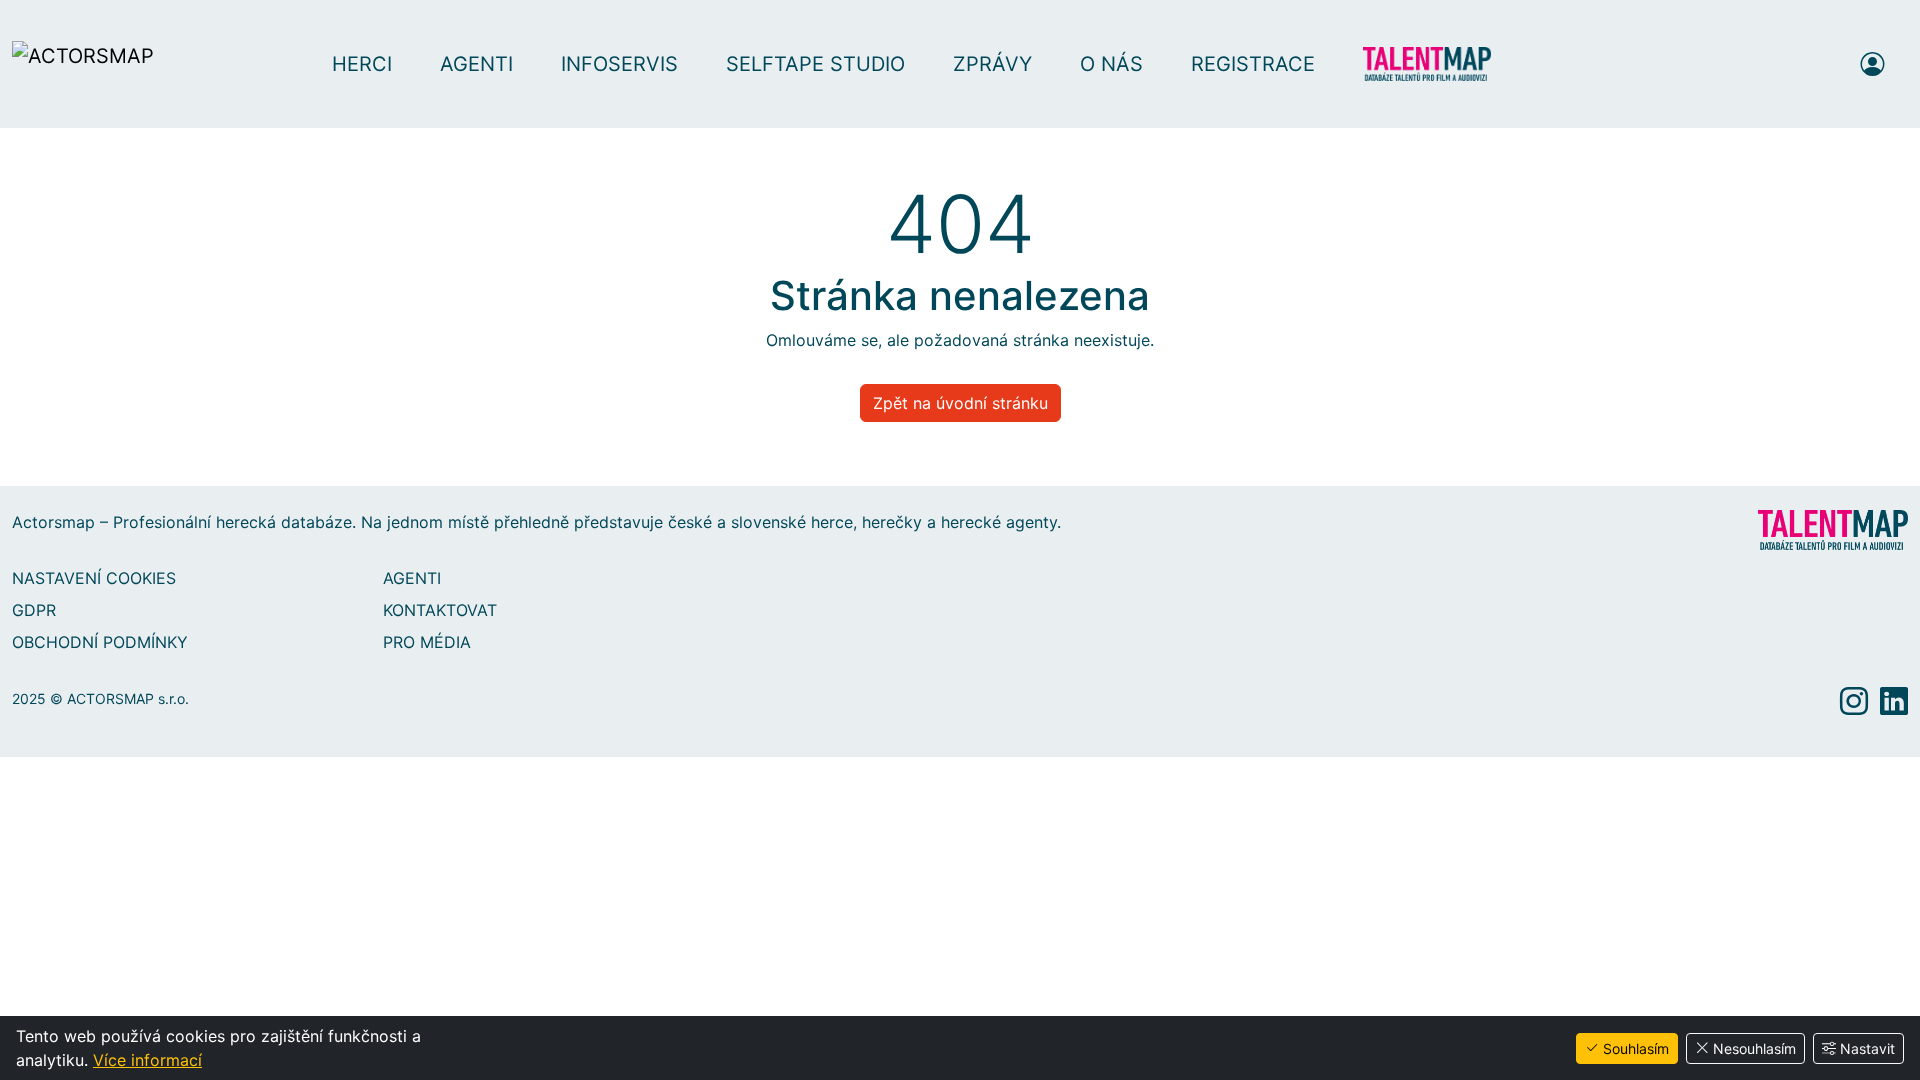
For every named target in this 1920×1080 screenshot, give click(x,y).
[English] (1818, 64)
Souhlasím (1636, 1048)
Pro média (427, 642)
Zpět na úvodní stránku (960, 403)
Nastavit (1867, 1048)
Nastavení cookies (94, 578)
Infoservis (619, 64)
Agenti (476, 64)
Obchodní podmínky (100, 642)
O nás (1111, 64)
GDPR (34, 610)
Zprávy (992, 64)
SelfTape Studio (815, 64)
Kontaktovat (440, 610)
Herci (362, 64)
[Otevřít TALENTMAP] (1437, 64)
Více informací (147, 1060)
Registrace (1253, 64)
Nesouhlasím (1754, 1048)
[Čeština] (1780, 64)
